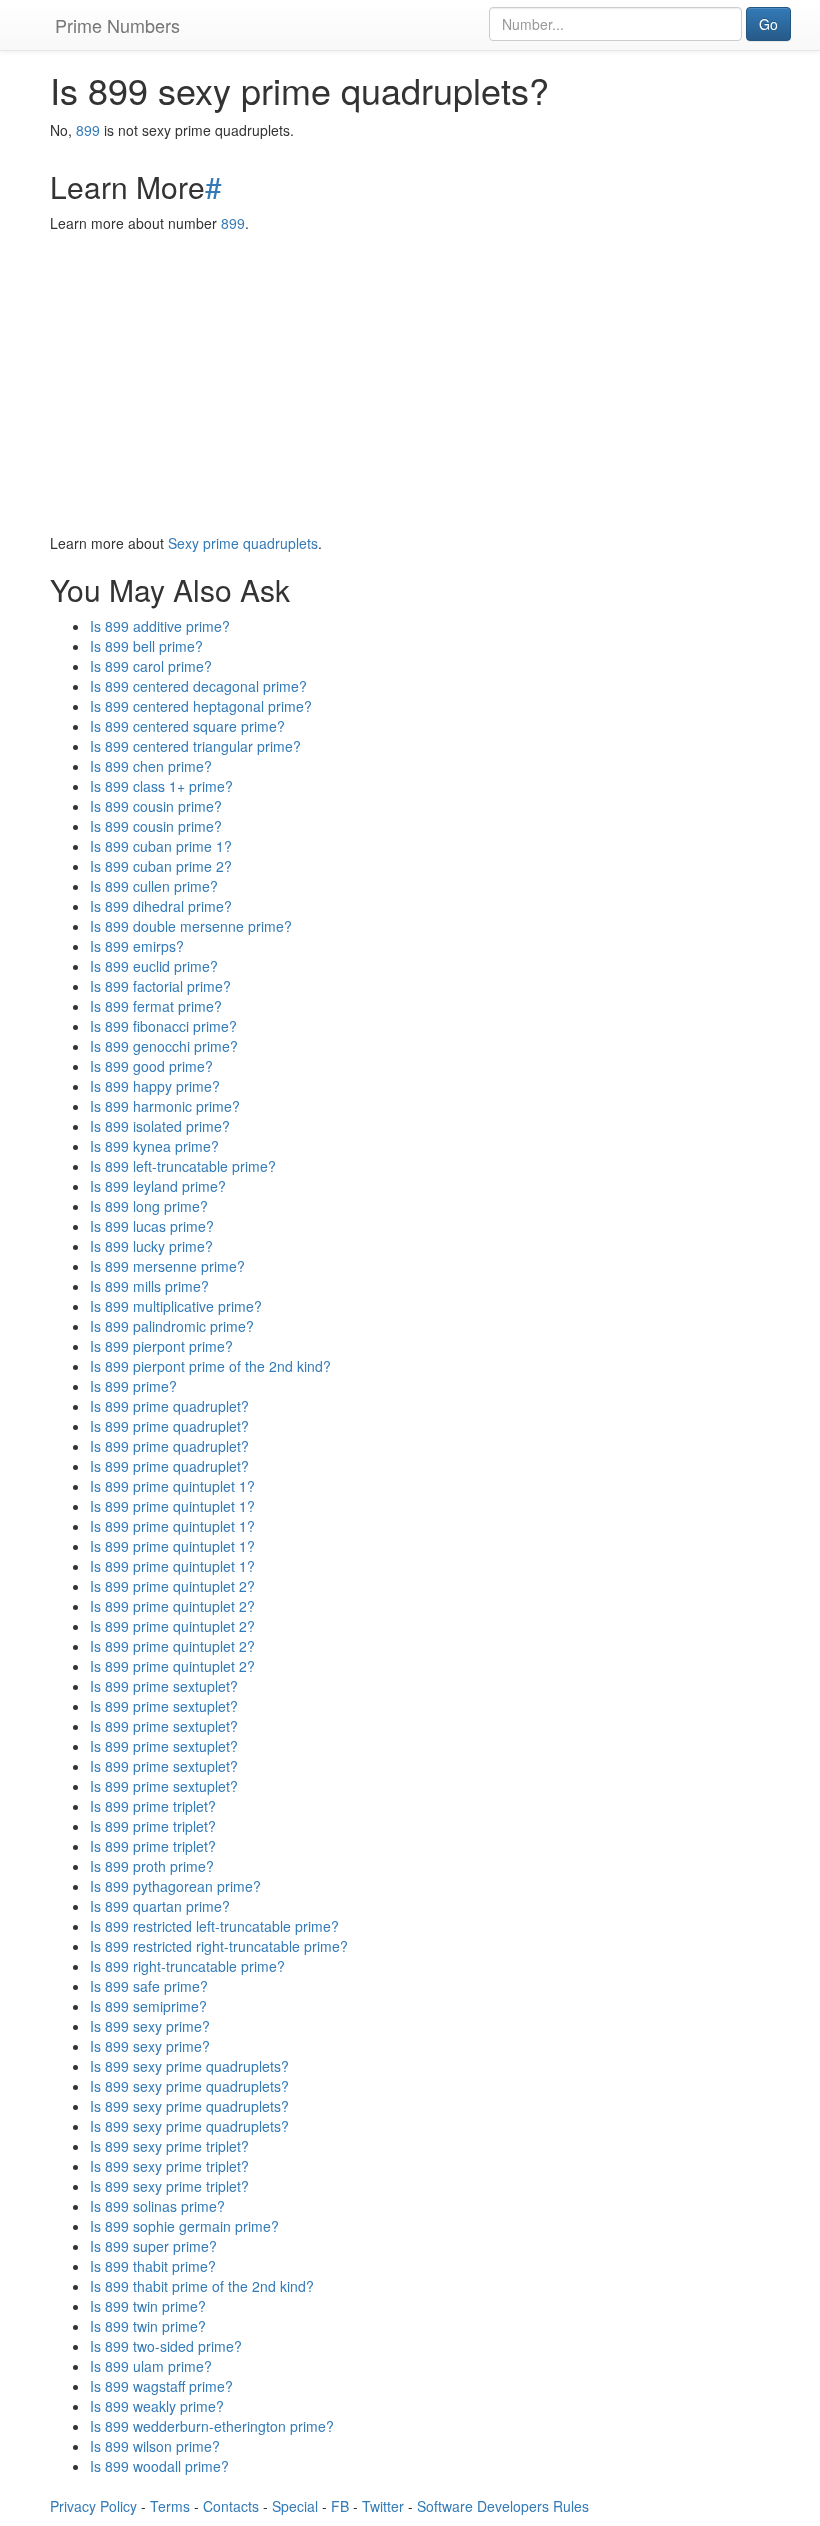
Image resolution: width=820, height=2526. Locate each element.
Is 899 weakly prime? (157, 2406)
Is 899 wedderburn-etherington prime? (212, 2426)
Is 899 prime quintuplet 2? (172, 1586)
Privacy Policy (93, 2506)
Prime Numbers (117, 25)
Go (768, 24)
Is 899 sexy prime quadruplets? (189, 2066)
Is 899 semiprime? (148, 2006)
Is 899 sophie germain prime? (184, 2226)
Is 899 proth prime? (152, 1866)
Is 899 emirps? (137, 946)
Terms (170, 2506)
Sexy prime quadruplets (243, 543)
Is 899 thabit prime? (153, 2266)
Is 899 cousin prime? (156, 806)
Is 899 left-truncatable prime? (183, 1166)
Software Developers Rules (503, 2506)
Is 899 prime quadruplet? (169, 1406)
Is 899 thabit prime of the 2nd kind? (202, 2286)
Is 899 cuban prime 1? (161, 846)
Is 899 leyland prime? (158, 1186)
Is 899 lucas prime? (152, 1226)
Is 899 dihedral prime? (161, 906)
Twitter (383, 2506)
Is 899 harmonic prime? (165, 1106)
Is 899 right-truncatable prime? (187, 1966)
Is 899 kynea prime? (154, 1146)
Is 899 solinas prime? (157, 2206)
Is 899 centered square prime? (187, 726)
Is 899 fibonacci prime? (163, 1026)
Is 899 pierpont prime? (161, 1346)
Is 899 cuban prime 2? (161, 866)
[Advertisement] (410, 383)
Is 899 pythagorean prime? (175, 1886)
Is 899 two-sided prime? (166, 2346)
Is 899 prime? (133, 1386)
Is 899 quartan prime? (160, 1906)
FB (340, 2506)
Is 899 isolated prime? (160, 1126)
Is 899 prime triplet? (153, 1806)
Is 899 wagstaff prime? (161, 2386)
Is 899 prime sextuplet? (164, 1686)
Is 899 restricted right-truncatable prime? (219, 1946)
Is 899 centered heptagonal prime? (201, 706)
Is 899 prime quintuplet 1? (172, 1486)
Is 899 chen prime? (151, 766)
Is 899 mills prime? (149, 1286)
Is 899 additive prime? (160, 626)
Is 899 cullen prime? (154, 886)
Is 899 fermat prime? (156, 1006)
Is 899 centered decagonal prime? (198, 686)
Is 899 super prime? (153, 2246)
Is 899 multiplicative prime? (176, 1306)
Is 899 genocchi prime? (164, 1046)
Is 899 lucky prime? (151, 1246)
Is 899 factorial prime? (160, 986)
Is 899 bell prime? (146, 646)
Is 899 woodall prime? (159, 2466)
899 (88, 130)
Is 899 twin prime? (148, 2306)
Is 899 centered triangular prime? (195, 746)
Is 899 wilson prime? (155, 2446)
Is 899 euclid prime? (154, 966)
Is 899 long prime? (149, 1206)
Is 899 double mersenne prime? (191, 926)
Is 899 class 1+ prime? (161, 786)
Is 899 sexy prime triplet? (169, 2146)
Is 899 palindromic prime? (172, 1326)
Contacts (231, 2506)
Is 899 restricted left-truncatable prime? (214, 1926)
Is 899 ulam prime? (151, 2366)
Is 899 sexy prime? (150, 2026)
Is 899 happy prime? (155, 1086)
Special (295, 2506)
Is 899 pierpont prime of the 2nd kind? (210, 1366)
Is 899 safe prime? (149, 1986)
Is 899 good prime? (151, 1066)
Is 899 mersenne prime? (167, 1266)
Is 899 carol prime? (151, 666)
